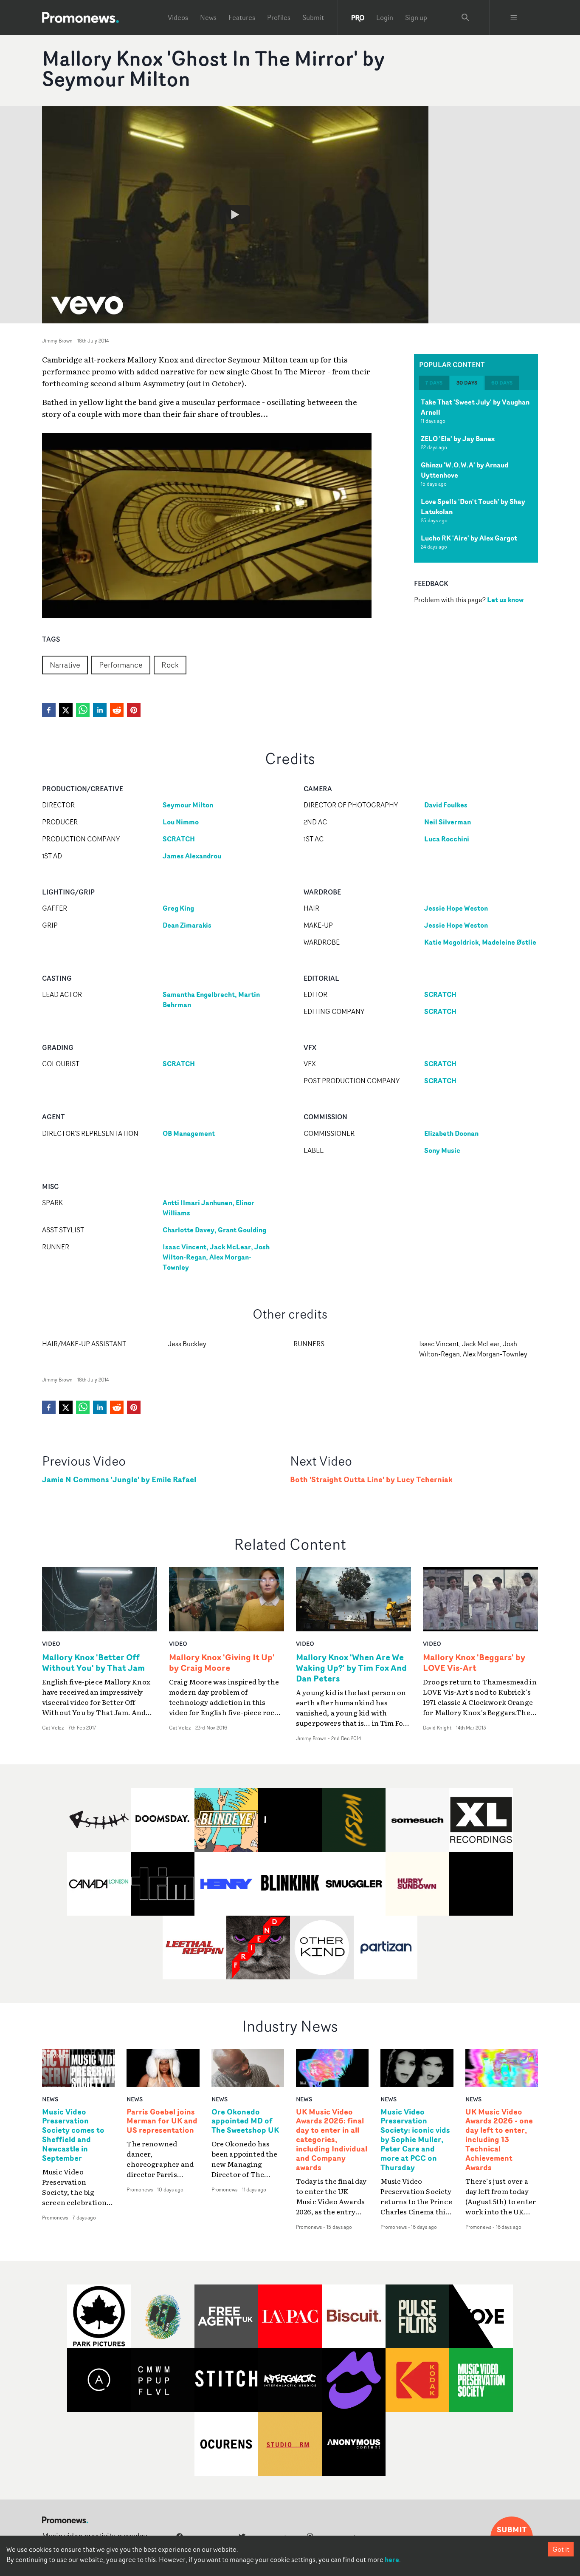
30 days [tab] (467, 383)
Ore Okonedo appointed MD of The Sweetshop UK (245, 2121)
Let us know (505, 600)
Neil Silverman (448, 822)
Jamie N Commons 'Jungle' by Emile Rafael (119, 1479)
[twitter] (66, 710)
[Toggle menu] (514, 17)
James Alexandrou (192, 856)
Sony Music (442, 1150)
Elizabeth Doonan (451, 1133)
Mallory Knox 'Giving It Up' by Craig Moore (222, 1662)
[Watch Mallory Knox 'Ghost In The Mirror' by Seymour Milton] (235, 215)
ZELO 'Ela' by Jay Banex (458, 439)
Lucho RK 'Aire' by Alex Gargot (469, 538)
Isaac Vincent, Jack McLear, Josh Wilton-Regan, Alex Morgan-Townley (216, 1257)
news (50, 2099)
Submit (313, 17)
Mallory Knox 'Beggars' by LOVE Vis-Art (474, 1662)
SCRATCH (179, 839)
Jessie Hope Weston (456, 908)
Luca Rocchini (447, 839)
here (392, 2559)
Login (385, 17)
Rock (170, 665)
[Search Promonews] (465, 17)
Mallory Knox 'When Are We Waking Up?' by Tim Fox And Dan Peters (351, 1668)
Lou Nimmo (181, 822)
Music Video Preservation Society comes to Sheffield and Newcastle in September (73, 2135)
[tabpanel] (476, 476)
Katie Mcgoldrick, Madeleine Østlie (480, 942)
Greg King (178, 908)
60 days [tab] (502, 383)
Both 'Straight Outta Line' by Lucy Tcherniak (371, 1479)
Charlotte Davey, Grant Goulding (214, 1230)
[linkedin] (100, 710)
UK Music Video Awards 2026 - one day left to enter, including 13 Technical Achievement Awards (499, 2140)
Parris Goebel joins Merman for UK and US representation (162, 2121)
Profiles (279, 17)
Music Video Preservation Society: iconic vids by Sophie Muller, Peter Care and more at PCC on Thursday (415, 2140)
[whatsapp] (83, 710)
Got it (561, 2549)
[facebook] (49, 710)
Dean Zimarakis (187, 925)
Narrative (65, 665)
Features (242, 17)
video (51, 1643)
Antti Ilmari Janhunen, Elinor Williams (208, 1208)
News (208, 17)
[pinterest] (134, 710)
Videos (178, 17)
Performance (121, 665)
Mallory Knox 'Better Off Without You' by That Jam (93, 1662)
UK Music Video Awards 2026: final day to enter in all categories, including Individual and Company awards (332, 2140)
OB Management (189, 1133)
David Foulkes (446, 805)
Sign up (416, 17)
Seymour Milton (188, 805)
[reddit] (117, 710)
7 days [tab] (434, 383)
